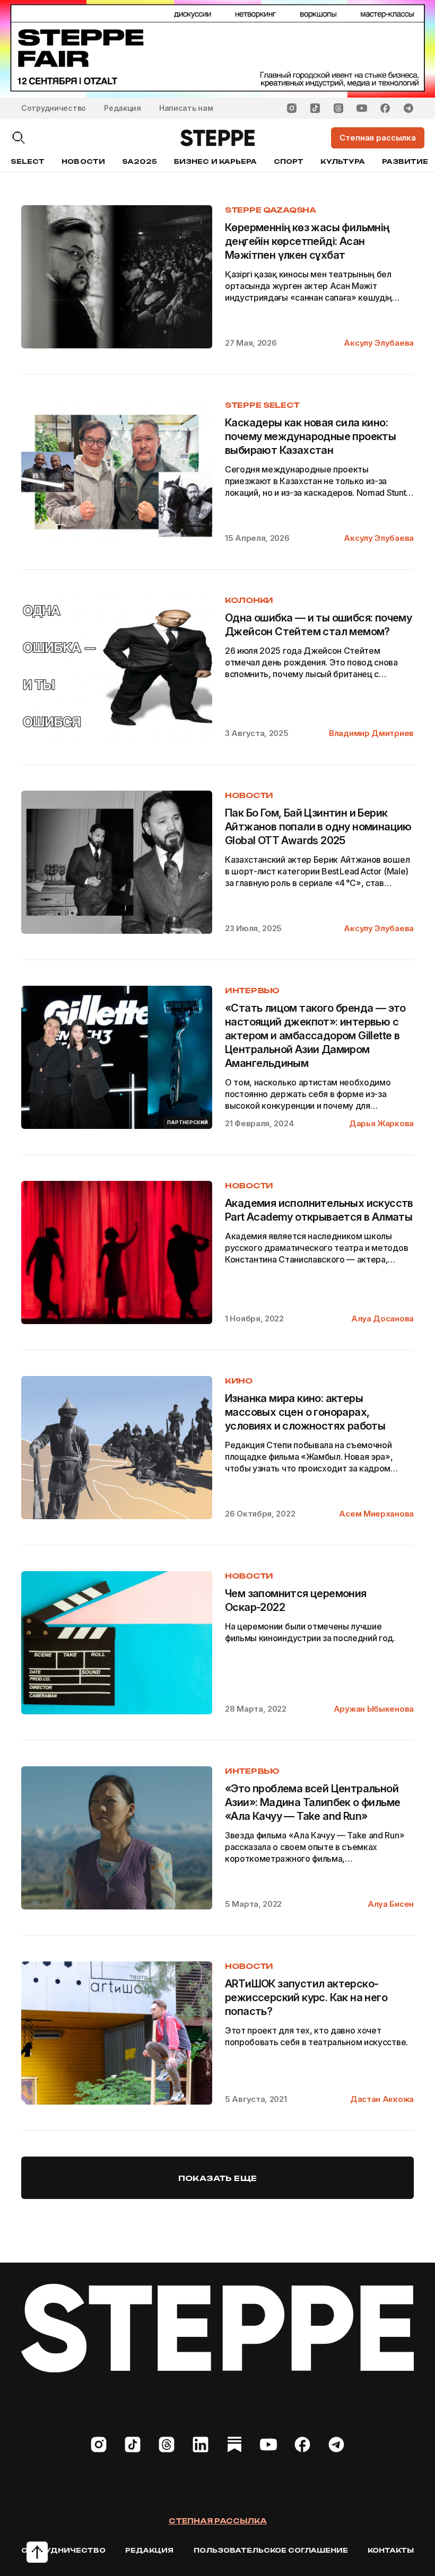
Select (28, 161)
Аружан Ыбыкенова (374, 1709)
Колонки (249, 600)
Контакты (391, 2550)
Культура (342, 161)
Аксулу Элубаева (379, 343)
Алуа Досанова (382, 1318)
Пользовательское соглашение (271, 2550)
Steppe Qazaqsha (271, 210)
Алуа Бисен (391, 1904)
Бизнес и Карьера (215, 161)
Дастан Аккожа (382, 2099)
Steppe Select (262, 405)
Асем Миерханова (376, 1514)
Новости (83, 161)
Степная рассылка (218, 2521)
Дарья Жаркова (381, 1123)
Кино (239, 1381)
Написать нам (186, 108)
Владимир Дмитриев (371, 733)
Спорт (289, 161)
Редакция (123, 108)
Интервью (252, 990)
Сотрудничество (54, 108)
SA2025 (140, 161)
